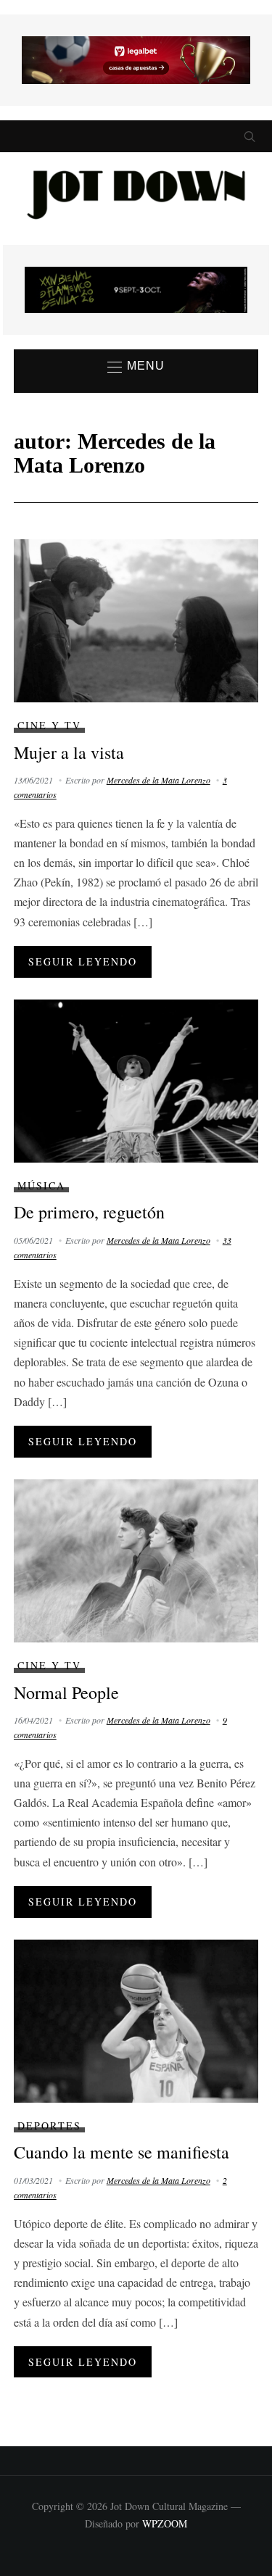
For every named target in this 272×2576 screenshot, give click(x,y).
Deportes (49, 2126)
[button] (136, 367)
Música (41, 1185)
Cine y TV (49, 725)
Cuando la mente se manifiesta (121, 2152)
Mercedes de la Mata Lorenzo (158, 780)
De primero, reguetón (89, 1212)
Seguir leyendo (83, 961)
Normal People (66, 1692)
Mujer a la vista (69, 752)
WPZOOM (165, 2523)
